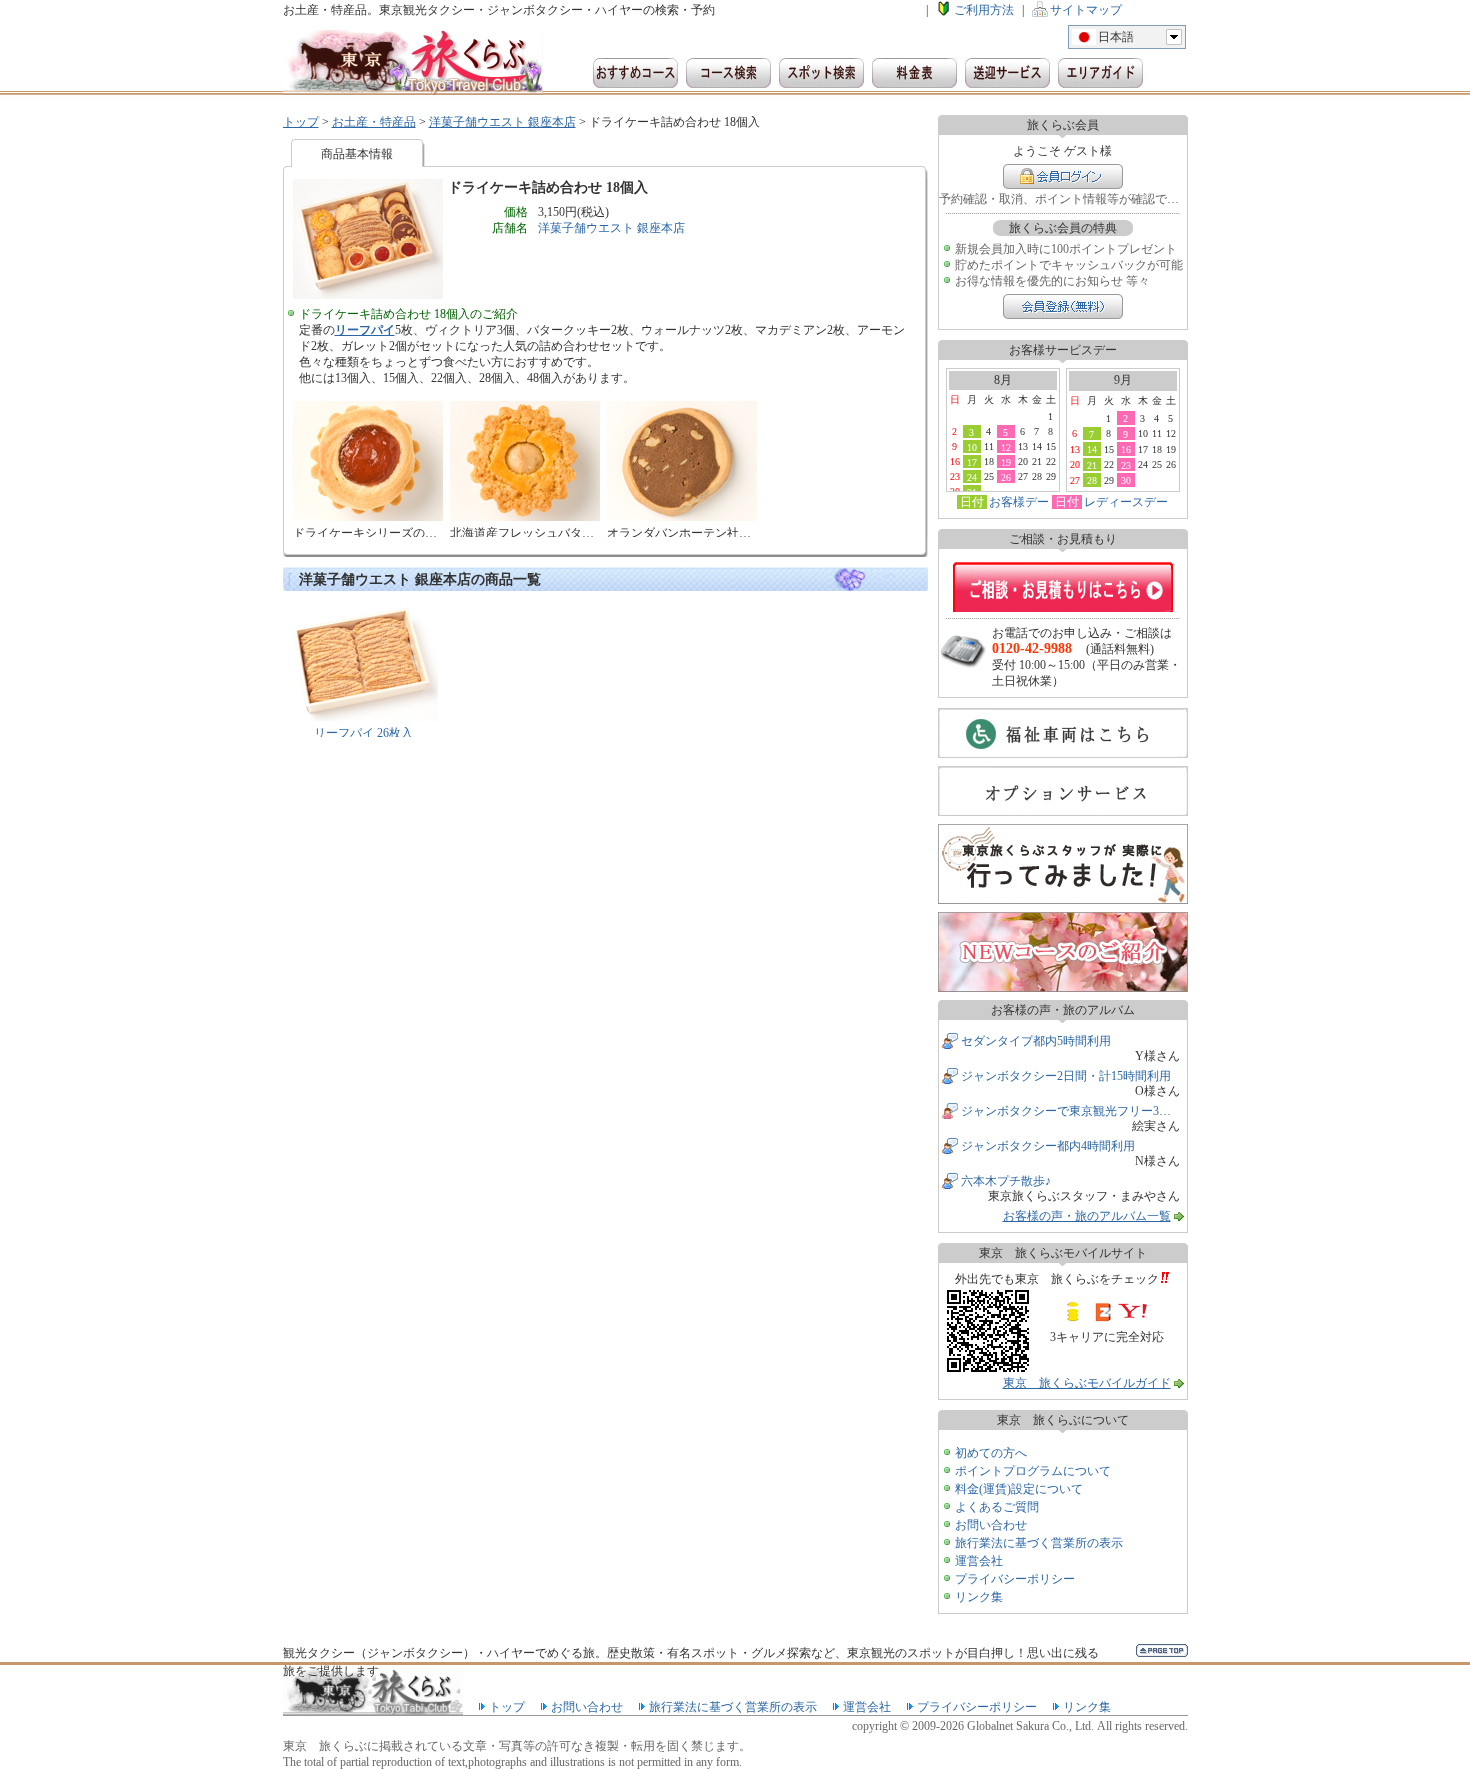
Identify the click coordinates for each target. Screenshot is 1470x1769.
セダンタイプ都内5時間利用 (1036, 1041)
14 (1092, 449)
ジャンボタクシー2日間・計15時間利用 (1066, 1076)
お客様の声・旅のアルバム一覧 (1087, 1216)
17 (972, 462)
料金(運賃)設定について (1019, 1489)
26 (1006, 477)
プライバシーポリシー (1015, 1579)
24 (972, 477)
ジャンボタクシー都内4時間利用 (1048, 1146)
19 (1006, 462)
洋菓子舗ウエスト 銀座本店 (502, 122)
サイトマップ (1086, 10)
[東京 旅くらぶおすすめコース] (635, 73)
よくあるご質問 (997, 1507)
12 (1006, 447)
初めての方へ (991, 1453)
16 (1126, 449)
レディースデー (1126, 502)
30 (1126, 480)
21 (1092, 465)
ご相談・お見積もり (1063, 587)
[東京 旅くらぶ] (413, 62)
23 (1126, 465)
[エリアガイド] (1100, 73)
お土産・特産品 (374, 122)
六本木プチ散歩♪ (1006, 1181)
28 (1092, 480)
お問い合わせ (991, 1525)
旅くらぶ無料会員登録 (1063, 306)
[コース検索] (728, 73)
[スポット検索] (821, 73)
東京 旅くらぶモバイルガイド (1087, 1383)
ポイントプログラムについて (1033, 1471)
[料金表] (914, 73)
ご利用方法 (984, 10)
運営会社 (979, 1561)
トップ (301, 122)
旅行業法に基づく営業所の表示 (1039, 1543)
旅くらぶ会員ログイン (1063, 176)
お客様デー (1019, 502)
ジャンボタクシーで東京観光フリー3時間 (1072, 1111)
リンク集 (979, 1597)
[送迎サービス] (1007, 73)
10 (972, 447)
